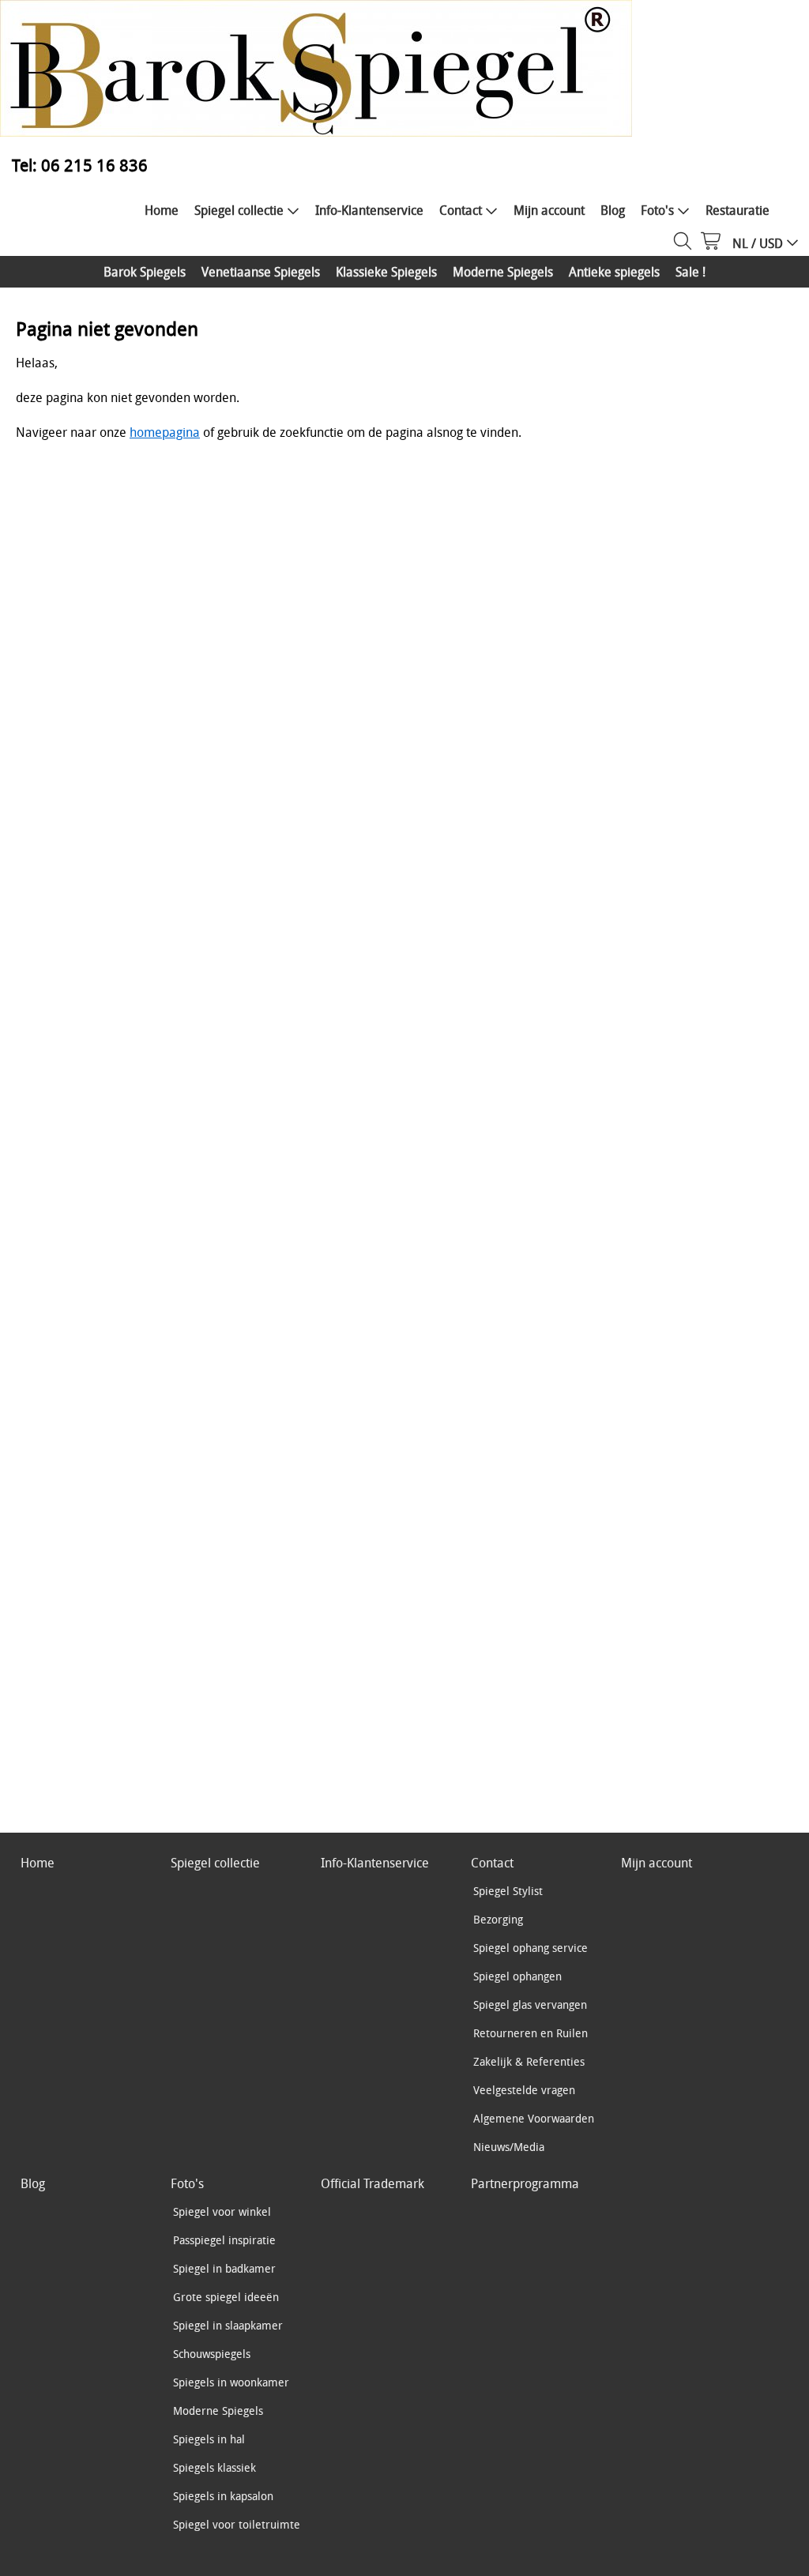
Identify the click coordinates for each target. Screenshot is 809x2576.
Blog (613, 210)
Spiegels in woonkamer (231, 2382)
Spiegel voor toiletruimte (237, 2524)
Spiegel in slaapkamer (228, 2325)
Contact (461, 210)
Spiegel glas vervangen (530, 2004)
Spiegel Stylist (508, 1891)
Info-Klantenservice (369, 210)
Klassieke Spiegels (386, 272)
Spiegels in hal (209, 2439)
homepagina (165, 432)
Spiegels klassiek (214, 2467)
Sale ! (690, 272)
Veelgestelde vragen (524, 2090)
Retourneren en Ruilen (531, 2033)
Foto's (657, 210)
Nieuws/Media (509, 2147)
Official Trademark (373, 2183)
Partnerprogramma (525, 2183)
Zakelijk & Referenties (529, 2061)
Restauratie (738, 210)
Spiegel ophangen (517, 1976)
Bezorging (498, 1919)
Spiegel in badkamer (224, 2268)
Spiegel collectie (239, 210)
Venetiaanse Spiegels (261, 272)
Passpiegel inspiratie (224, 2240)
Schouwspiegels (212, 2354)
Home (162, 210)
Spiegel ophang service (531, 1948)
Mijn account (549, 210)
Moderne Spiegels (503, 272)
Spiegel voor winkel (222, 2211)
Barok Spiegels (145, 272)
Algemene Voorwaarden (534, 2118)
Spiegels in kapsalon (223, 2496)
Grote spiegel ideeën (226, 2297)
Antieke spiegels (614, 272)
